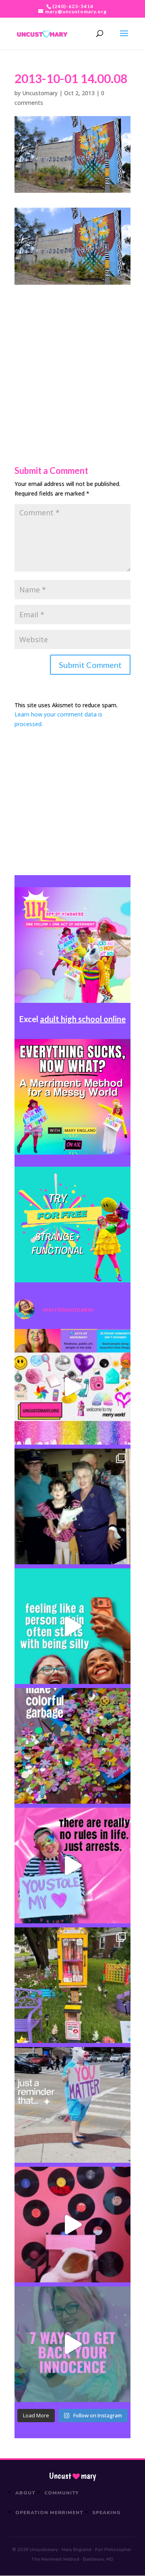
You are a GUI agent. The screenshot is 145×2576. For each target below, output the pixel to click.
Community (62, 2493)
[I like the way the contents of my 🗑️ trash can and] (72, 1746)
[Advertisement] (72, 357)
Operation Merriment (49, 2513)
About (25, 2493)
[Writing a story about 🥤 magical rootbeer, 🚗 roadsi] (72, 2344)
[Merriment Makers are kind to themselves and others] (72, 2105)
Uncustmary (72, 2476)
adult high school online (83, 1019)
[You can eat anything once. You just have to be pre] (72, 1866)
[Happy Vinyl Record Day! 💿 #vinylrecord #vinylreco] (72, 2225)
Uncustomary (40, 93)
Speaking (107, 2513)
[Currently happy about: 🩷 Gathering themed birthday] (72, 1985)
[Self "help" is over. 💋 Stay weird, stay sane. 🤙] (72, 1626)
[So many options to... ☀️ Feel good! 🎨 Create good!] (72, 1387)
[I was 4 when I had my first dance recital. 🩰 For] (72, 1506)
